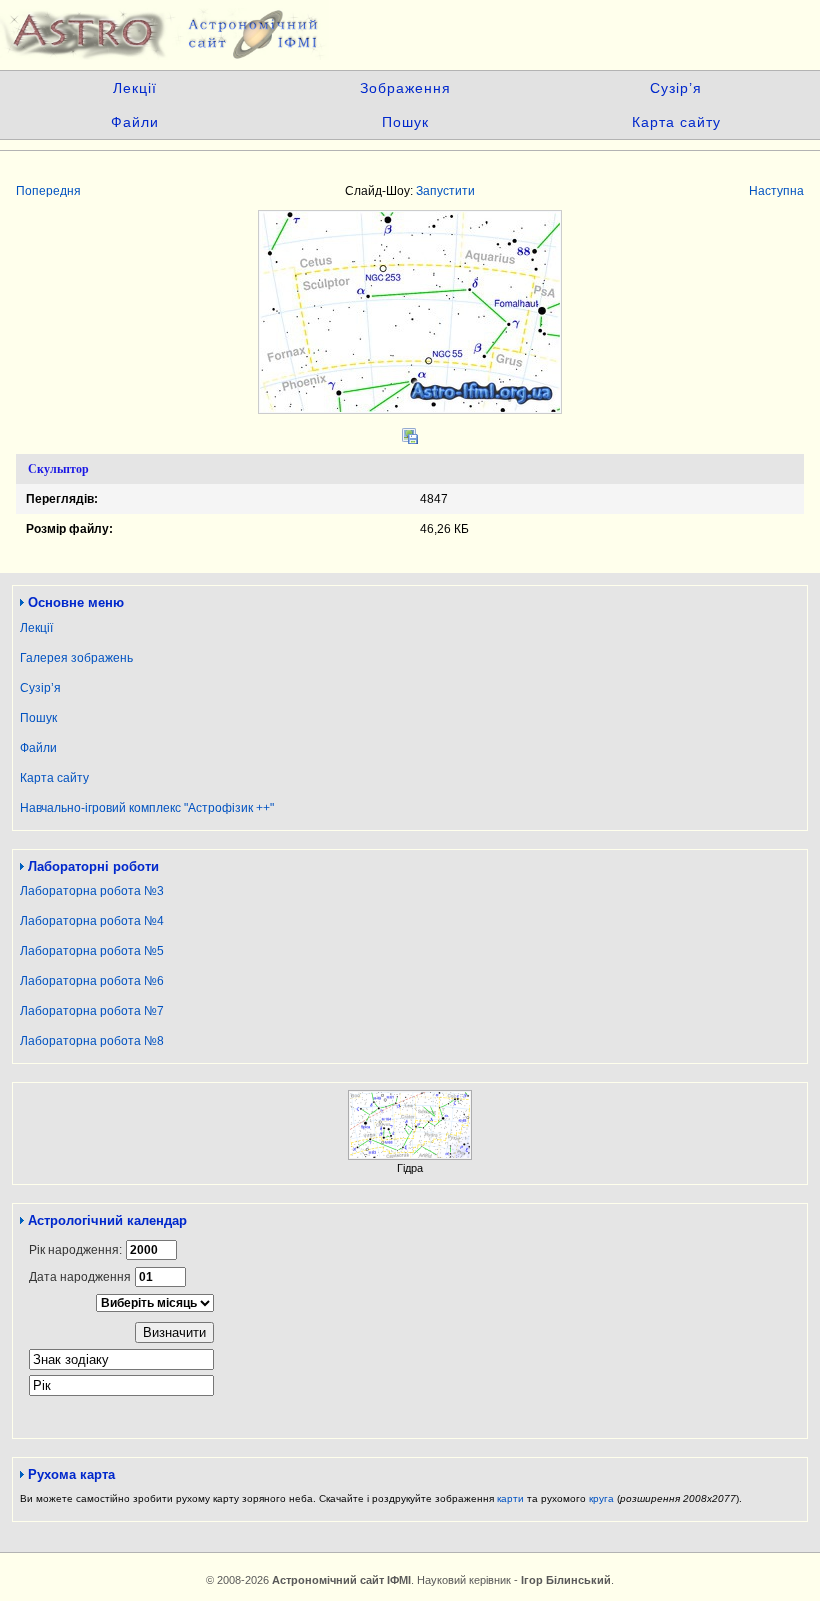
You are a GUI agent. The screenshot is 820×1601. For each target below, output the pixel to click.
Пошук (405, 122)
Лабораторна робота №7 (92, 1011)
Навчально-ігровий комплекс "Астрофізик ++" (147, 808)
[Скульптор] (410, 410)
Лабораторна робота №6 (92, 981)
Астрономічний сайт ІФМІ (410, 30)
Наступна (776, 191)
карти (510, 1498)
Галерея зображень (76, 658)
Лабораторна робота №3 (92, 891)
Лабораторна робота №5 (92, 951)
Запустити (445, 191)
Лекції (135, 88)
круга (601, 1498)
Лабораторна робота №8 (92, 1041)
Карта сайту (676, 122)
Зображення (405, 88)
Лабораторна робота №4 (92, 921)
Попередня (48, 191)
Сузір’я (676, 88)
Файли (135, 122)
